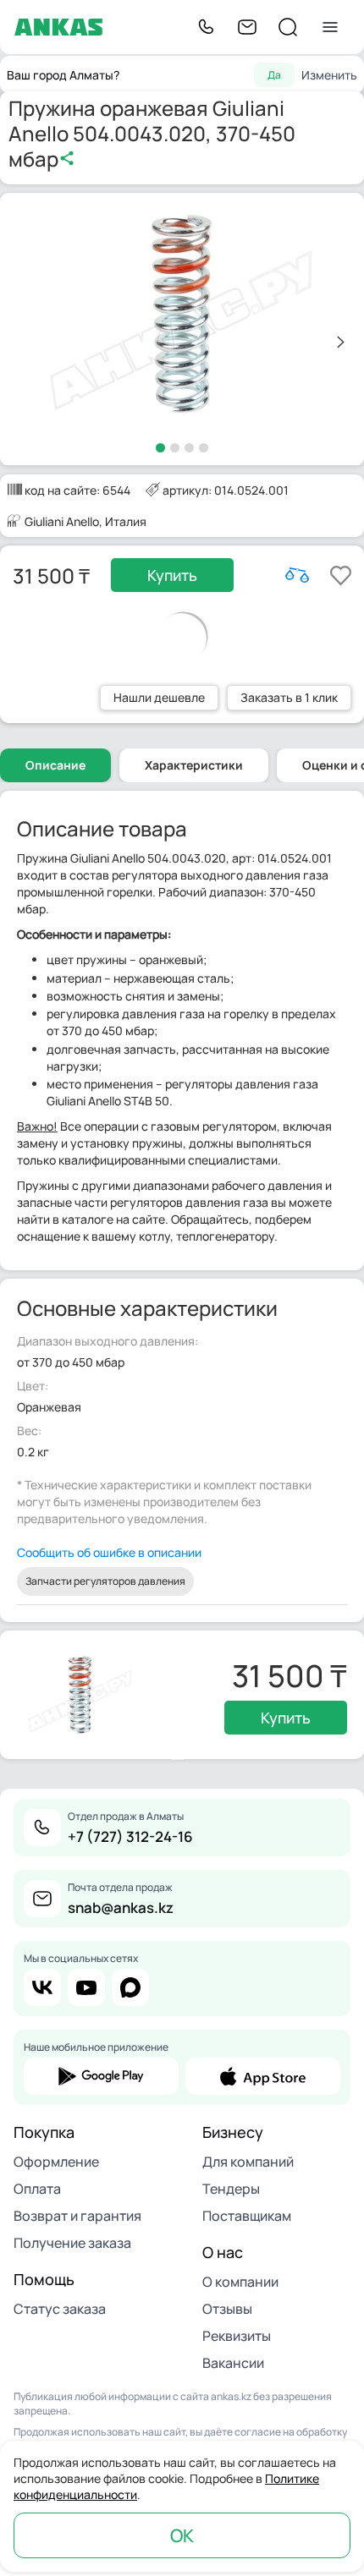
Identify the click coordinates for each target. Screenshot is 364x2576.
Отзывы (227, 2309)
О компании (240, 2282)
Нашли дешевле (159, 697)
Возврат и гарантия (77, 2216)
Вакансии (233, 2363)
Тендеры (231, 2189)
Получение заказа (72, 2243)
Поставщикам (247, 2216)
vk (42, 1987)
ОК (182, 2535)
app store (263, 2076)
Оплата (37, 2189)
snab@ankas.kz (121, 1907)
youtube (86, 1987)
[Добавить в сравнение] (297, 575)
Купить (172, 575)
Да (274, 75)
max (130, 1987)
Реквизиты (237, 2336)
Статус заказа (60, 2309)
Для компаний (248, 2162)
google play (101, 2076)
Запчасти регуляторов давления (105, 1581)
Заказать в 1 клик (289, 697)
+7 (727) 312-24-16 (130, 1836)
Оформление (56, 2162)
